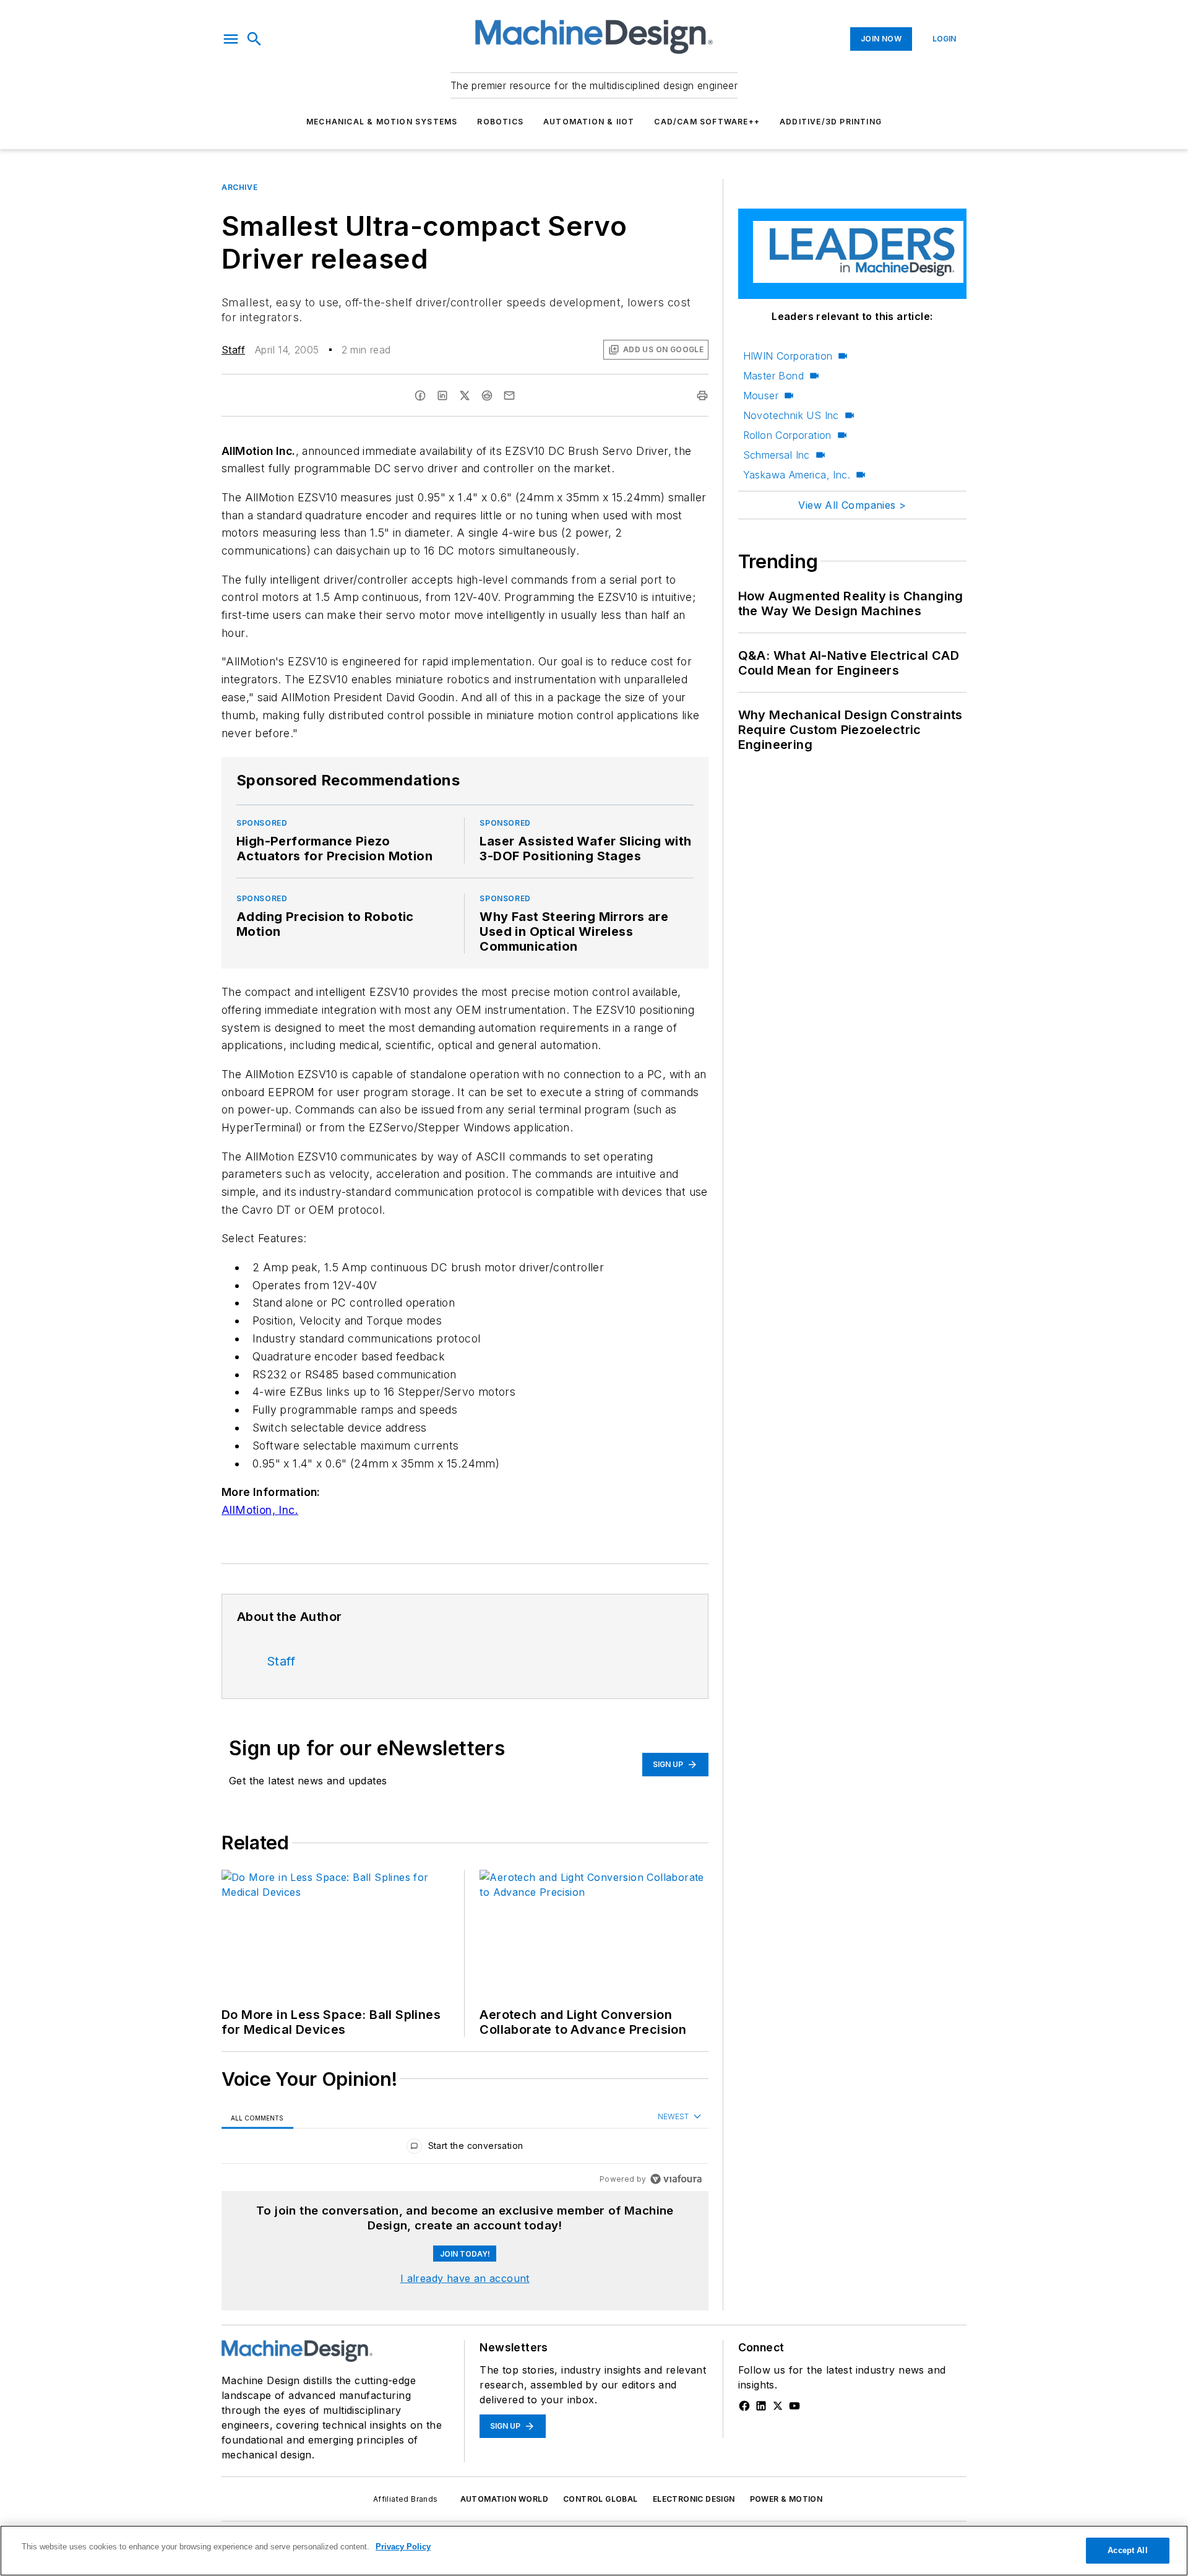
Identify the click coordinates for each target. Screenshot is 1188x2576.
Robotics (500, 122)
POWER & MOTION (786, 2499)
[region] (465, 2149)
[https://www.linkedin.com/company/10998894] (761, 2406)
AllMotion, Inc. (260, 1510)
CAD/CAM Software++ (707, 122)
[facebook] (420, 395)
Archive (239, 187)
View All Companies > (852, 505)
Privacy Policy (403, 2547)
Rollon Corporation (787, 435)
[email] (509, 395)
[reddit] (487, 395)
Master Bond (773, 376)
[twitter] (465, 395)
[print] (702, 395)
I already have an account (465, 2278)
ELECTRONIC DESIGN (694, 2499)
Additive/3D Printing (831, 122)
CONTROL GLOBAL (600, 2499)
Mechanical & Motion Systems (382, 122)
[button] (231, 39)
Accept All (1127, 2550)
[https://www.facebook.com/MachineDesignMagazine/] (744, 2406)
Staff (233, 350)
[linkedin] (442, 395)
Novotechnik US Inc (791, 415)
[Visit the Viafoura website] (676, 2179)
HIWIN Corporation (788, 356)
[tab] (257, 2118)
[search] (254, 39)
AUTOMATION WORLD (504, 2499)
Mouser (761, 395)
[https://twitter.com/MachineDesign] (778, 2406)
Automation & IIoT (589, 122)
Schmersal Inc (777, 455)
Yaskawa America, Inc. (797, 475)
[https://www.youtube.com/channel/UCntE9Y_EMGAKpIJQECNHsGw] (794, 2406)
